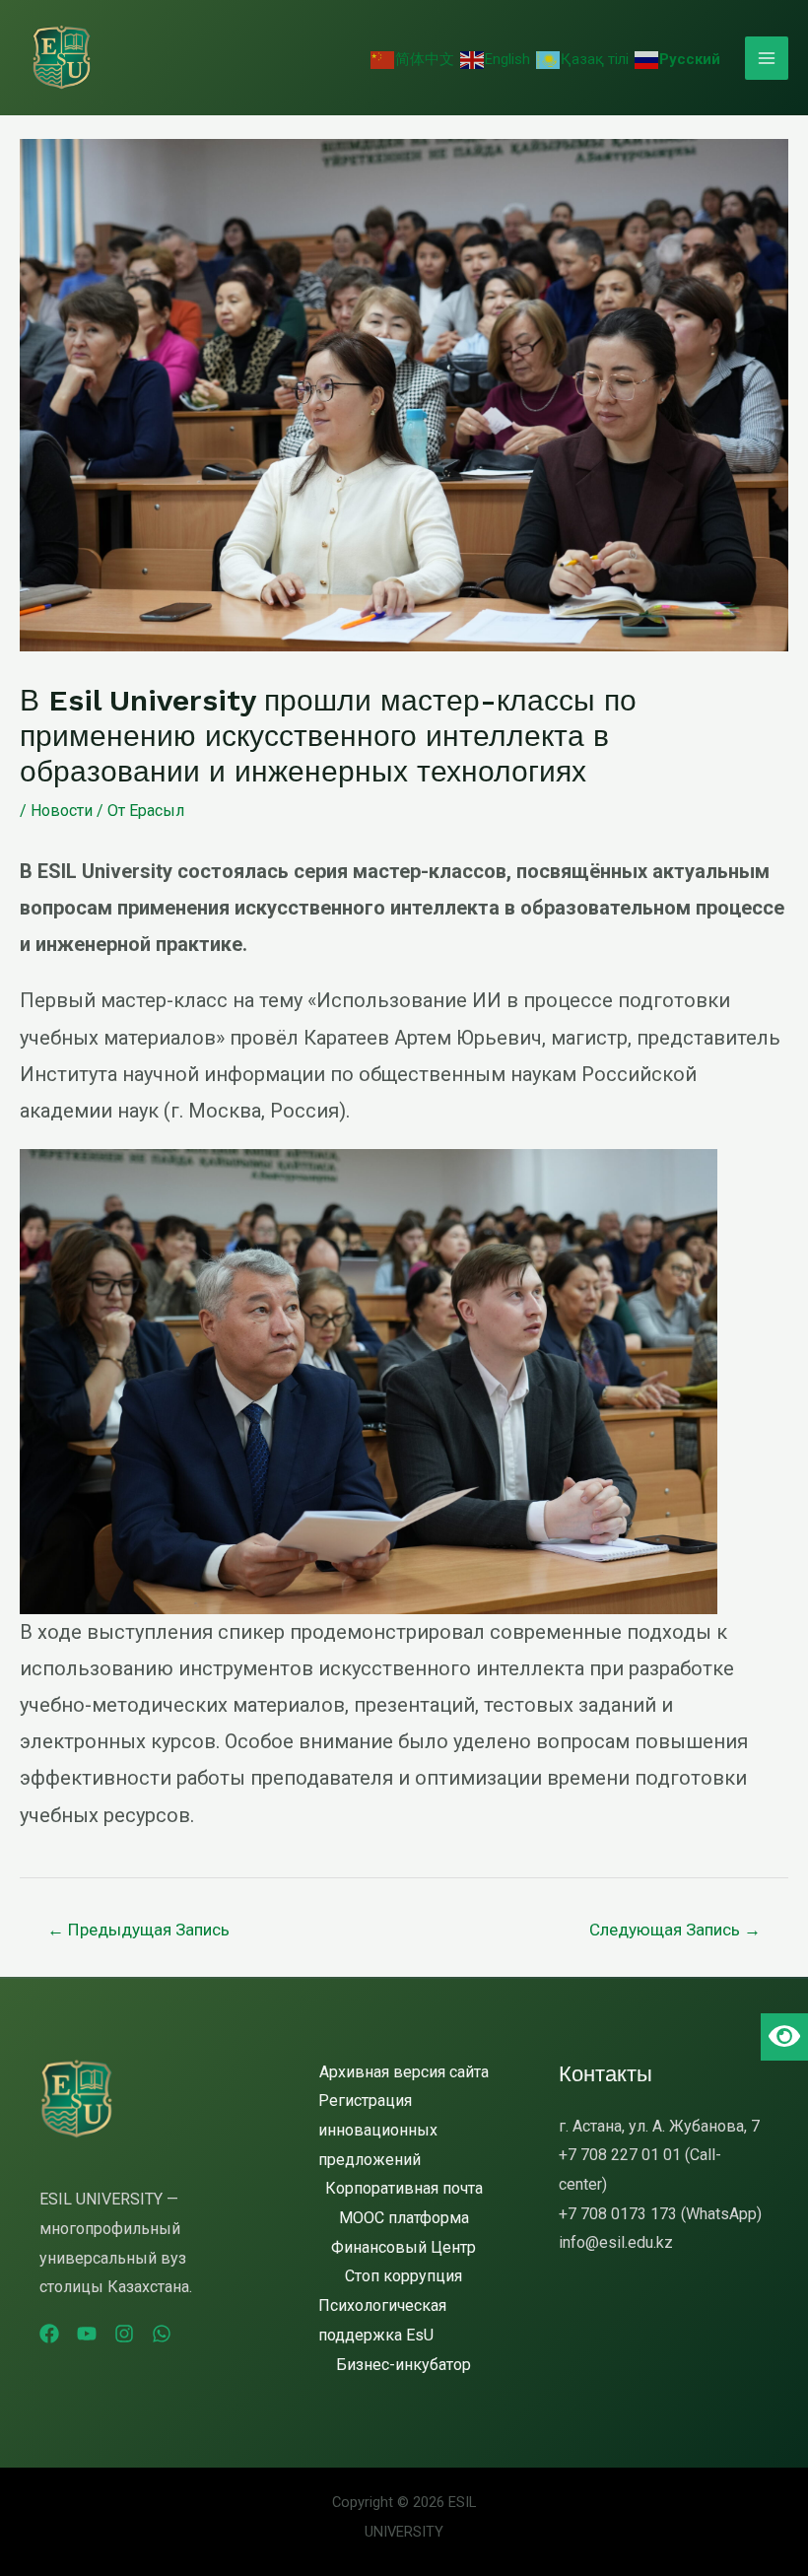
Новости (62, 811)
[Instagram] (124, 2334)
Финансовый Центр (404, 2247)
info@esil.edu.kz (616, 2242)
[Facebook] (49, 2334)
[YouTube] (87, 2334)
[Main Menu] (767, 58)
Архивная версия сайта (404, 2072)
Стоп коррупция (404, 2276)
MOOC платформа (404, 2218)
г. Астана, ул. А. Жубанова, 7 (659, 2126)
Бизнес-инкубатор (404, 2365)
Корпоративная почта (404, 2188)
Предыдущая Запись (138, 1930)
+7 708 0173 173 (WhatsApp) (660, 2214)
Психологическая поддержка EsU (382, 2320)
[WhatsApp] (162, 2334)
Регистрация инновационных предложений (378, 2130)
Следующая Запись (675, 1930)
